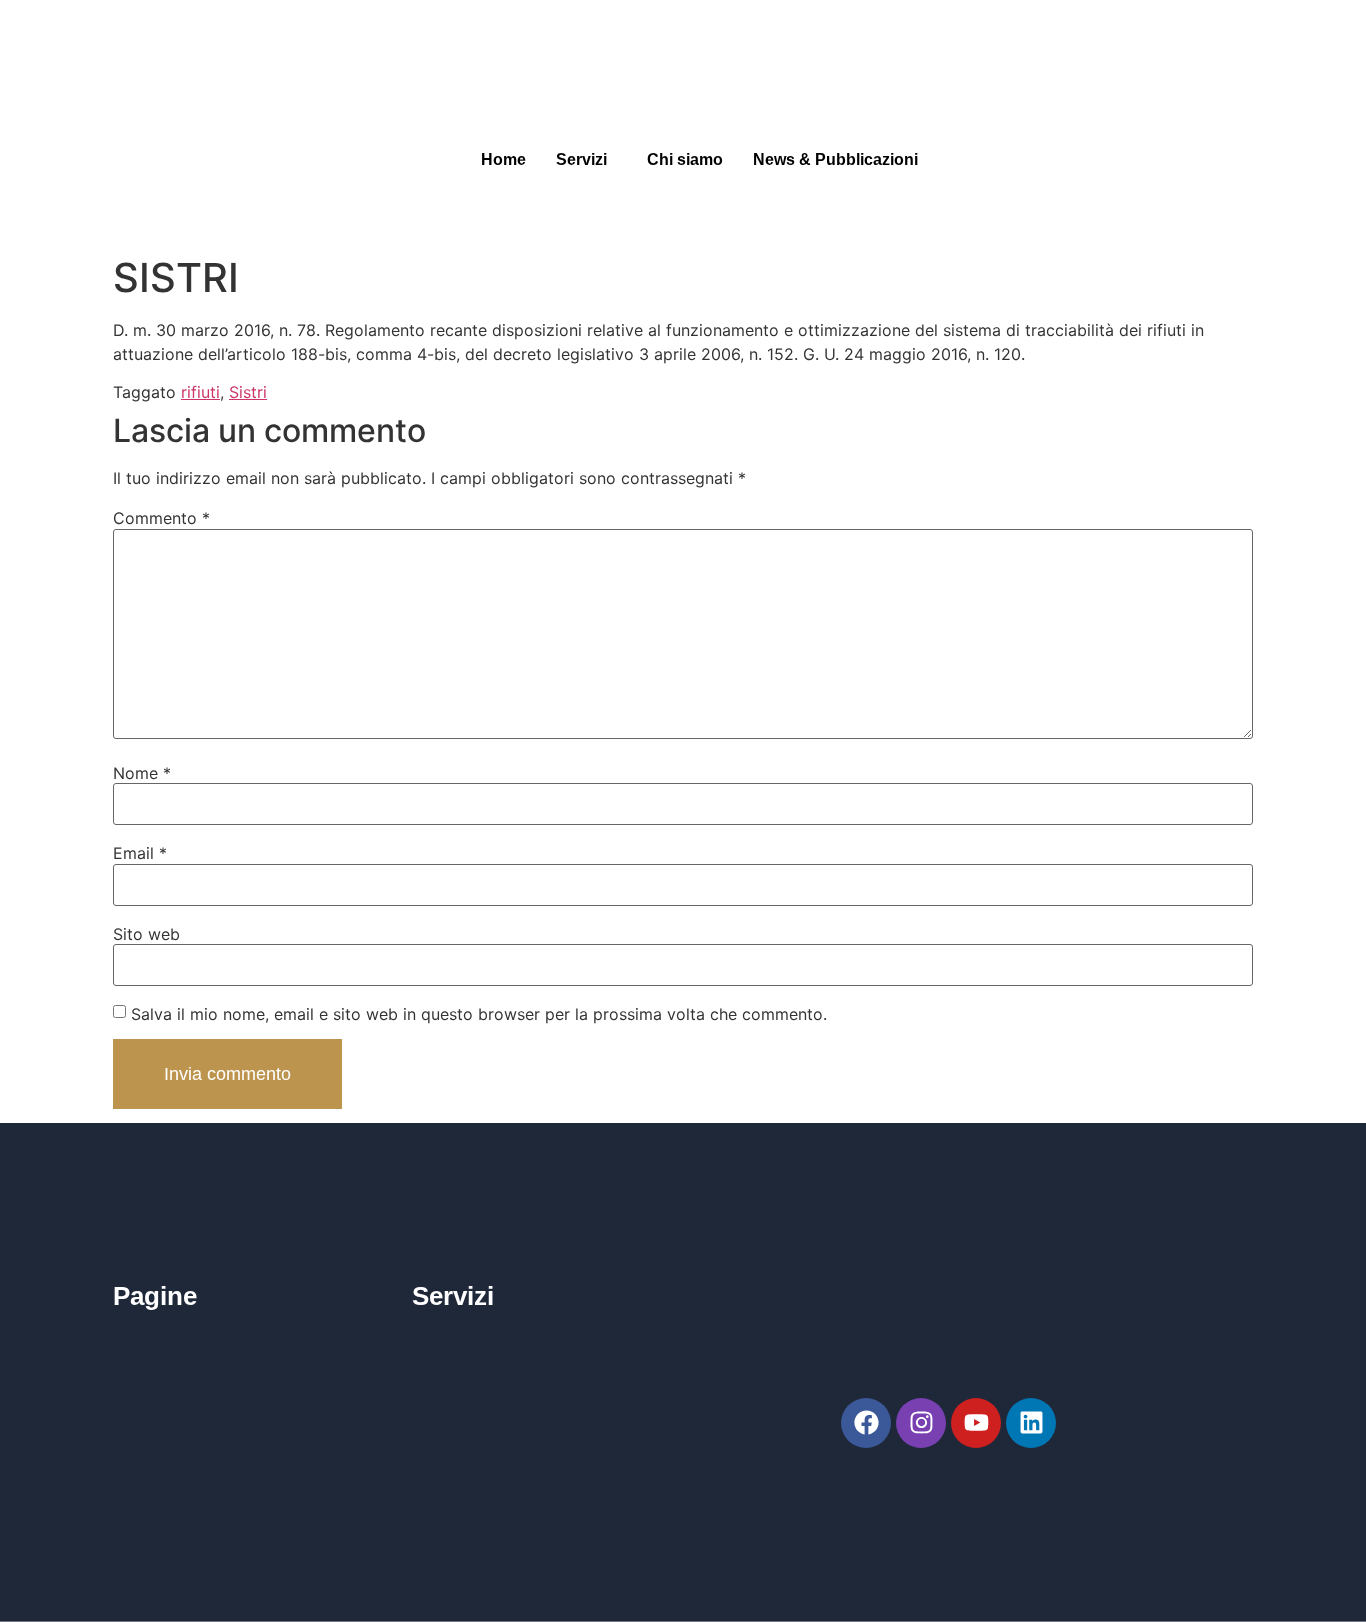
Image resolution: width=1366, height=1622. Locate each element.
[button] (586, 160)
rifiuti (200, 392)
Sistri (248, 392)
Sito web (146, 934)
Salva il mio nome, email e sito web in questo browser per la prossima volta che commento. (479, 1014)
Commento (161, 518)
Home (503, 159)
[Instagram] (921, 1423)
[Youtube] (976, 1423)
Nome (142, 773)
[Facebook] (866, 1423)
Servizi (581, 159)
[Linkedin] (1031, 1423)
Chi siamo (685, 159)
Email (140, 853)
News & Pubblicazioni (835, 159)
